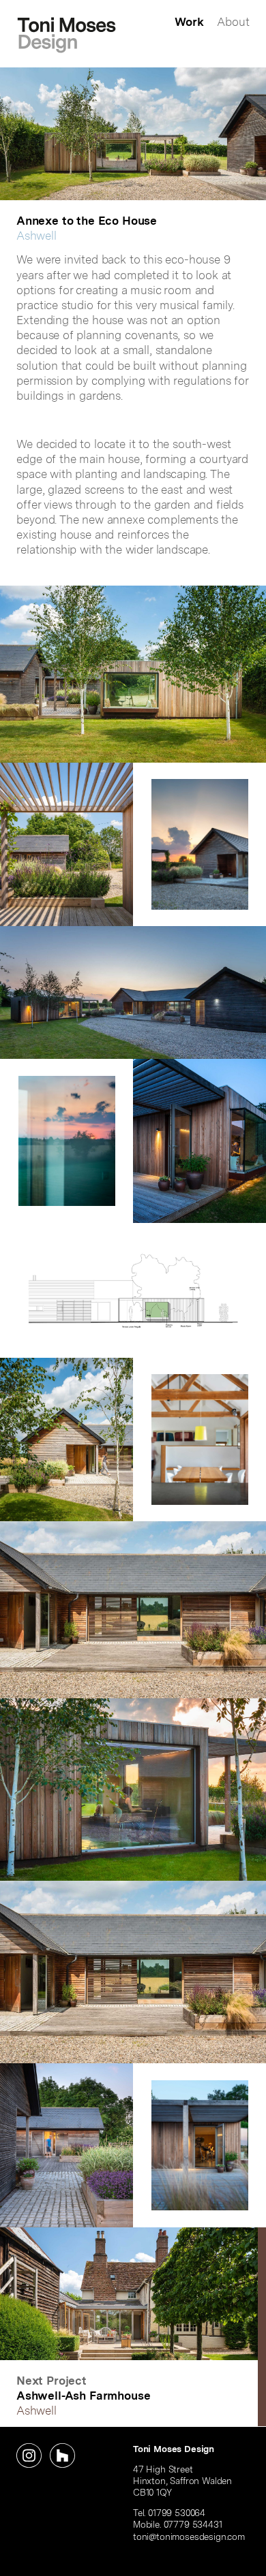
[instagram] (29, 2456)
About (233, 22)
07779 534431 (193, 2524)
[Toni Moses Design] (66, 35)
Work (189, 22)
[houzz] (62, 2456)
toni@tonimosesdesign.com (189, 2537)
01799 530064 (177, 2513)
